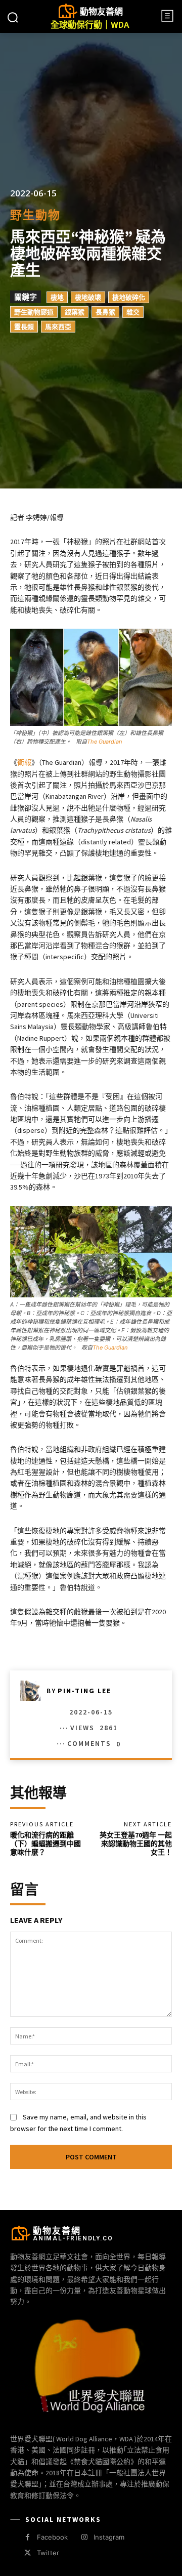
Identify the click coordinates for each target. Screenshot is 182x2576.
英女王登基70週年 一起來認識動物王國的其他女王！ (136, 1844)
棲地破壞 (88, 297)
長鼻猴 (105, 312)
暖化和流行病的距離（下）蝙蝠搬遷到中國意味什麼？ (45, 1844)
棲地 (57, 297)
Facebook (52, 2537)
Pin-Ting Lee (84, 1691)
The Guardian (104, 742)
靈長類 (24, 326)
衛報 (24, 762)
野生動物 (35, 215)
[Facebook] (28, 2537)
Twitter (48, 2553)
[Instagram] (84, 2537)
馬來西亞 (58, 326)
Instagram (109, 2537)
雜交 (133, 312)
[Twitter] (28, 2553)
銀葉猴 (75, 312)
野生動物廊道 (34, 312)
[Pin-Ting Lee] (33, 1691)
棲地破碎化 (129, 297)
